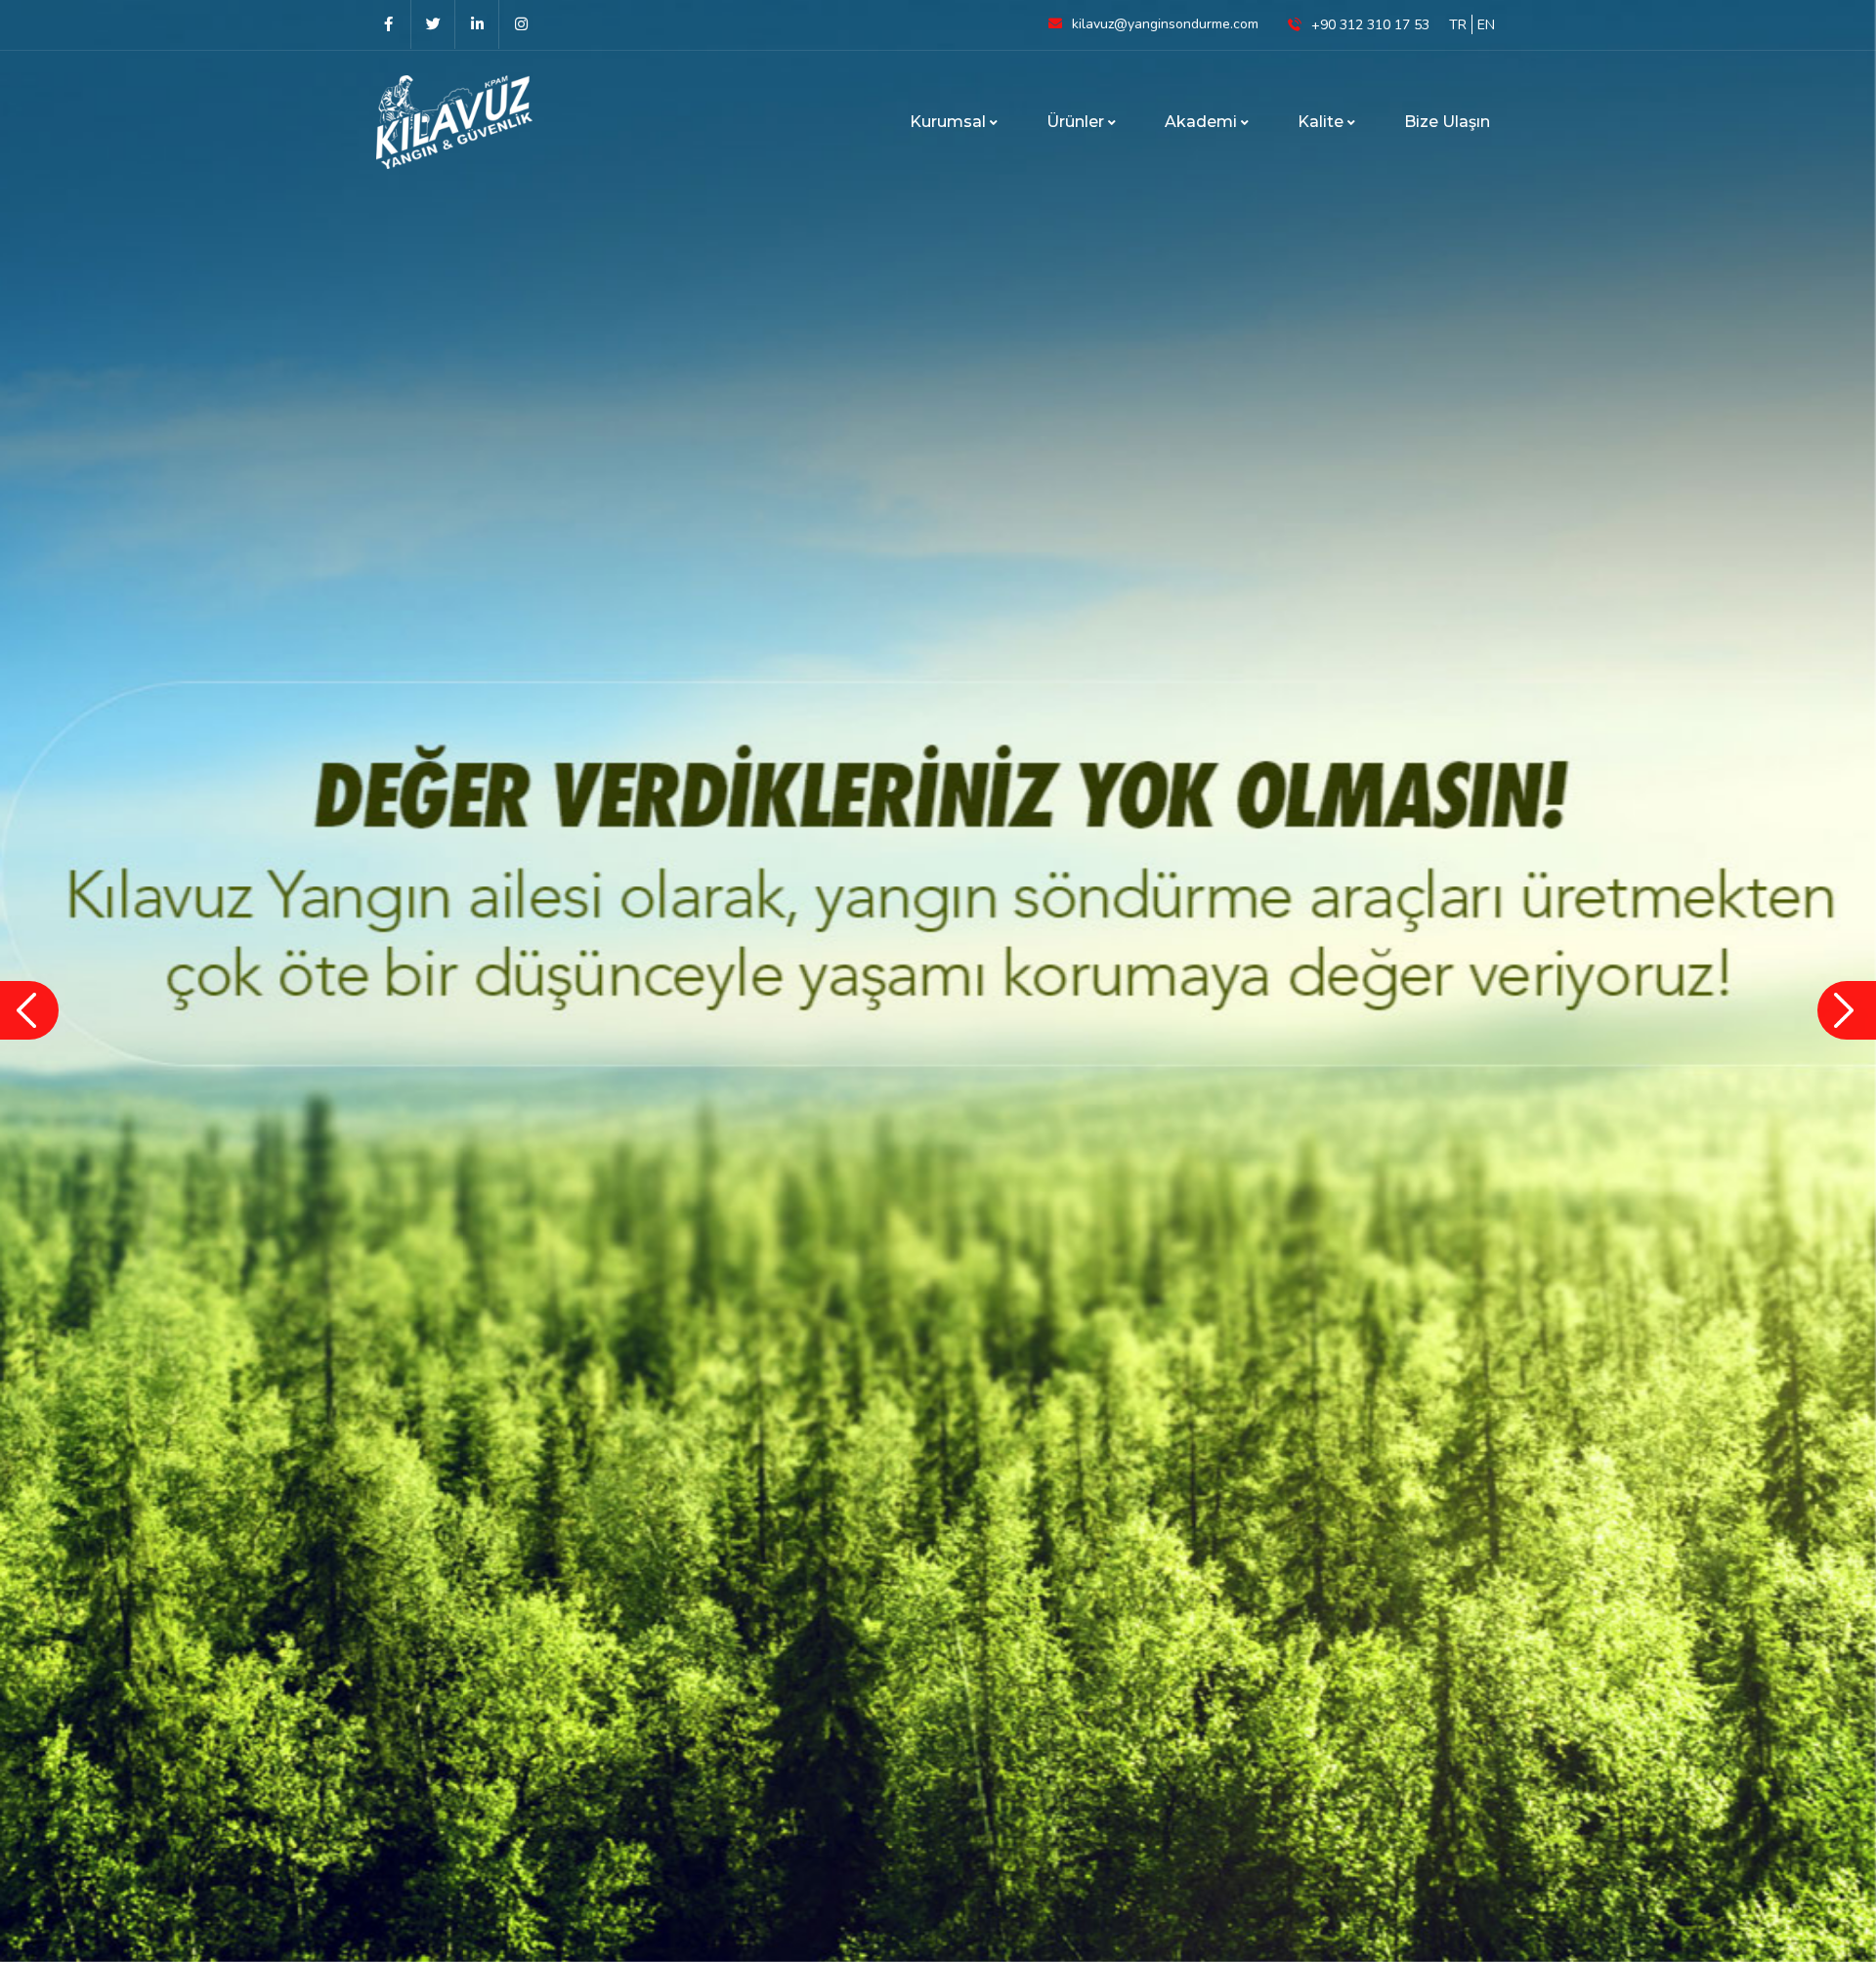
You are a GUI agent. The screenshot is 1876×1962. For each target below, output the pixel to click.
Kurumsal (950, 122)
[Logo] (474, 122)
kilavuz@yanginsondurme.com (1165, 24)
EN (1486, 25)
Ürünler (1077, 122)
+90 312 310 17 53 (1370, 25)
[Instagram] (520, 24)
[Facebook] (388, 24)
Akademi (1203, 122)
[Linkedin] (476, 24)
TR (1458, 25)
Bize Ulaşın (1447, 122)
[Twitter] (432, 24)
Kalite (1322, 122)
